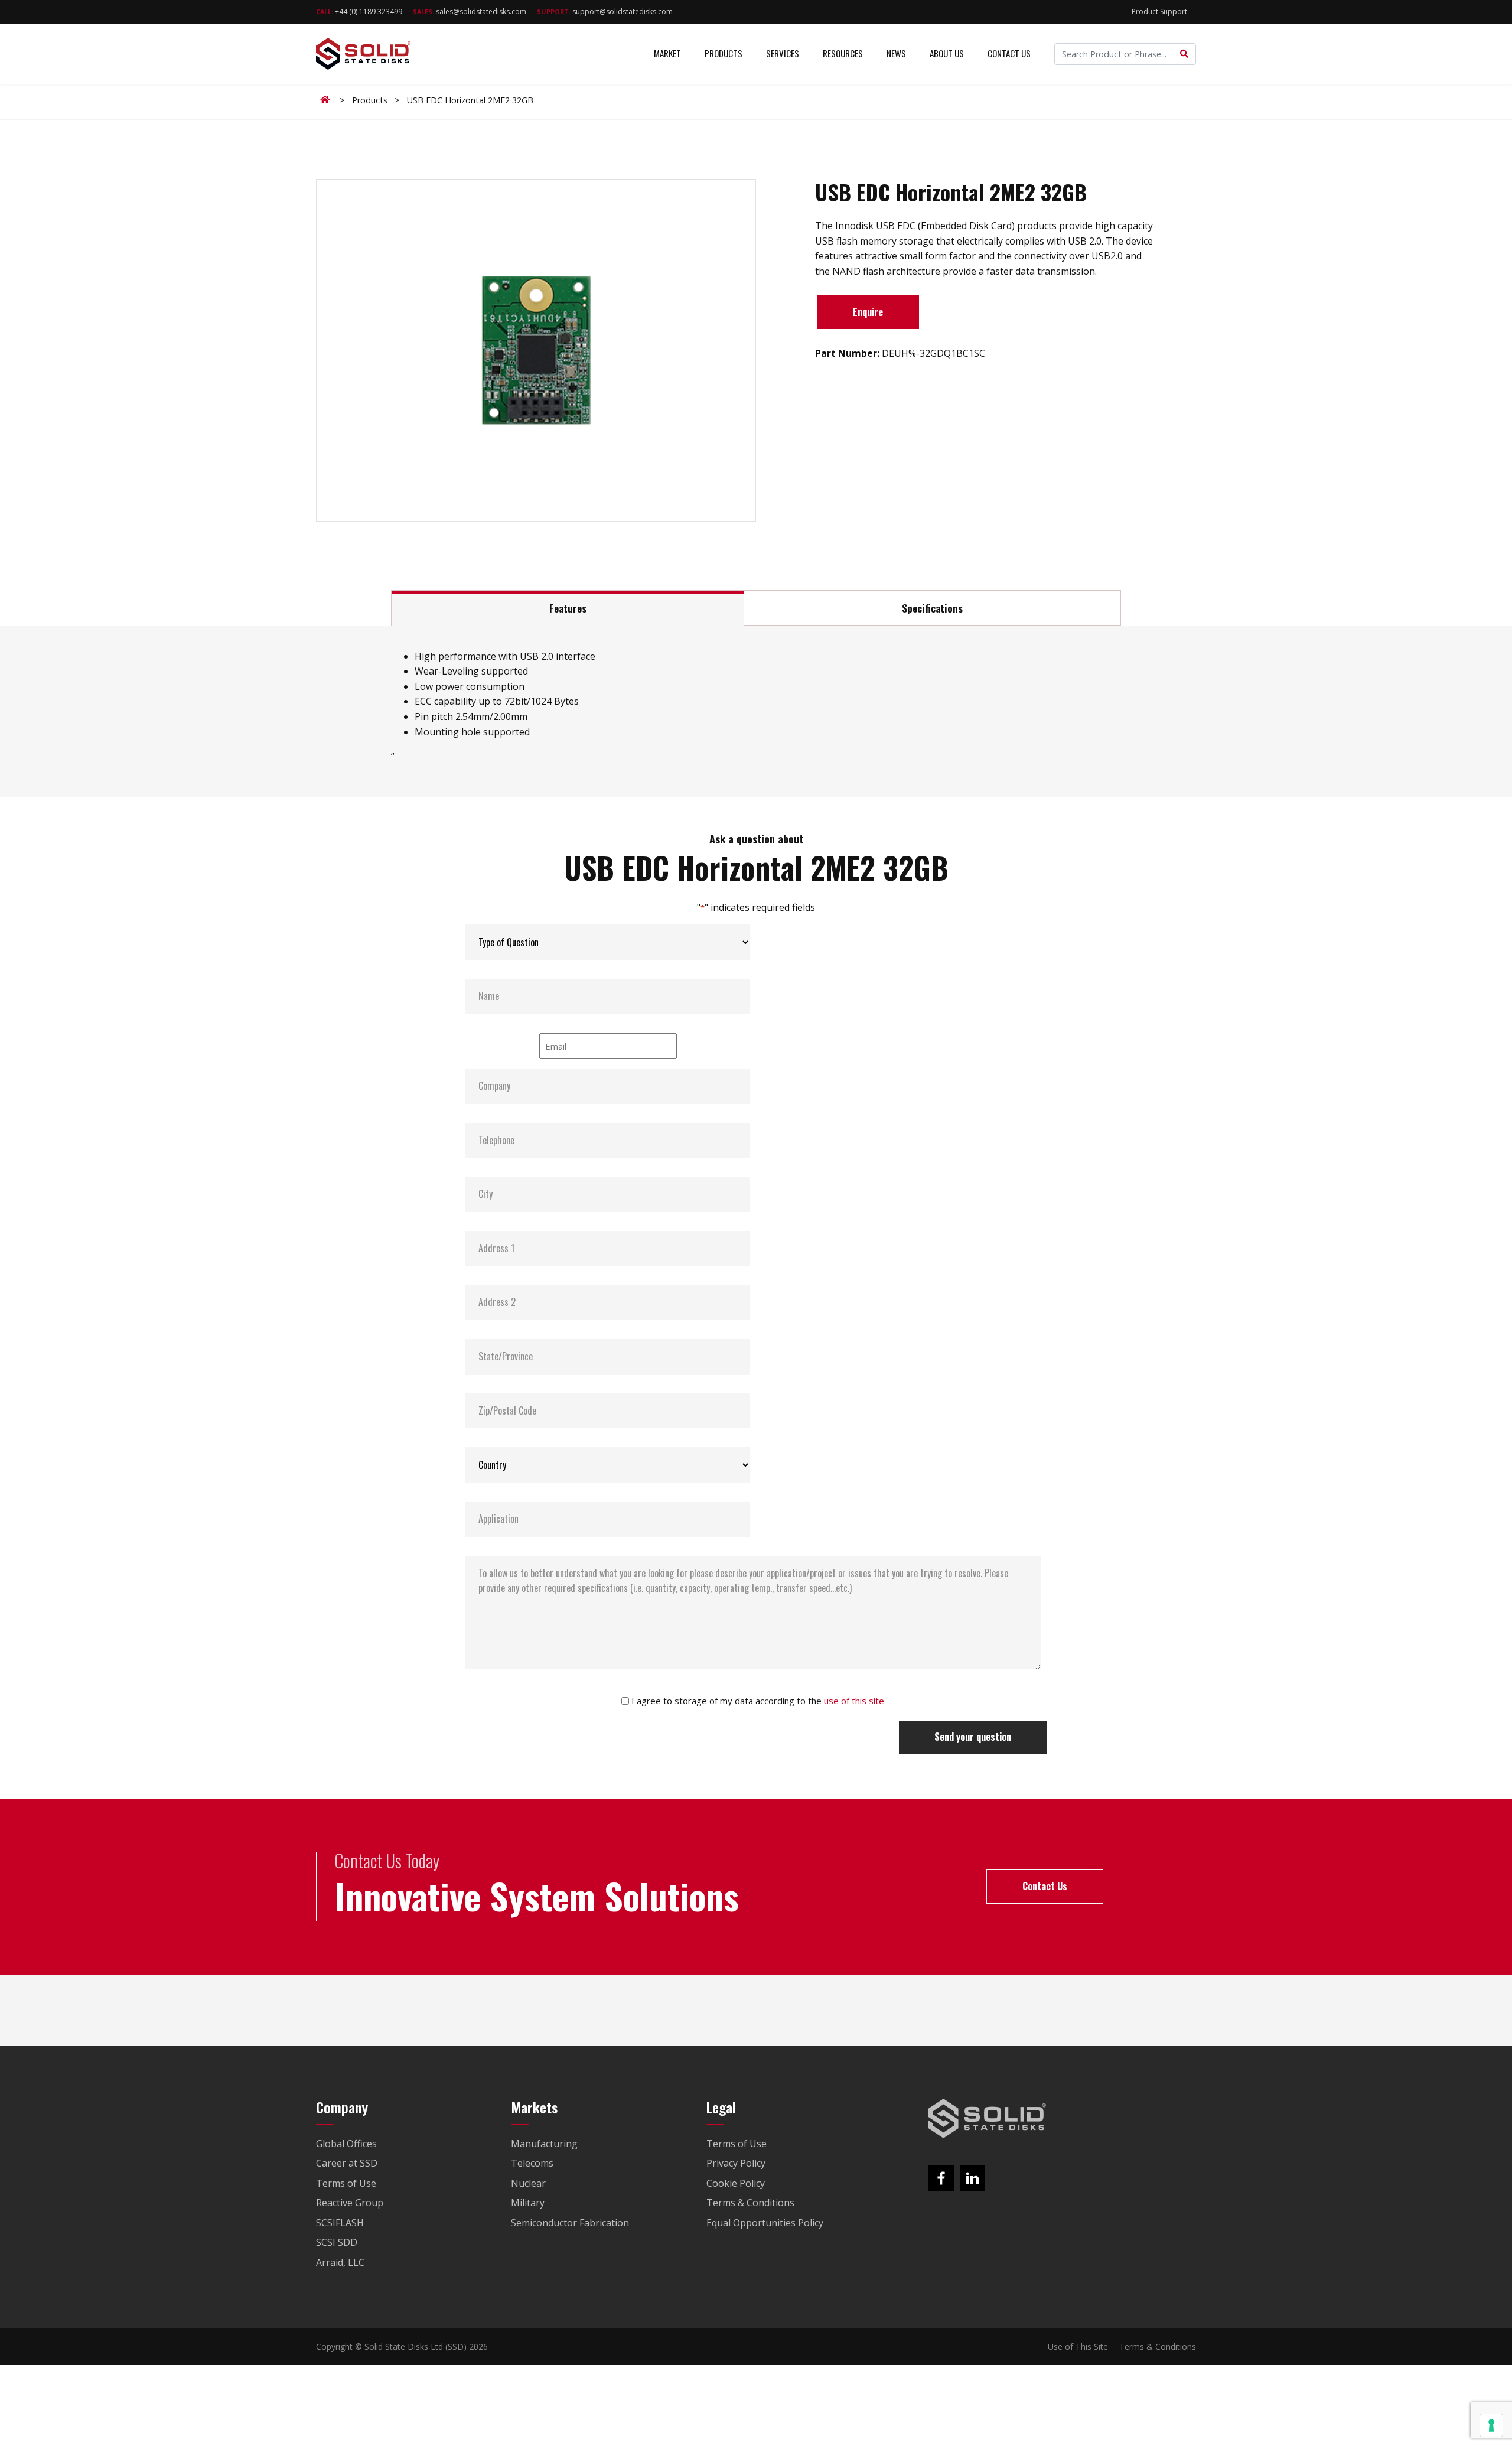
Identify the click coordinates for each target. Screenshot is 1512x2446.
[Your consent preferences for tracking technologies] (1491, 2425)
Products (724, 53)
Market (667, 53)
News (896, 53)
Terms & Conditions (1158, 2346)
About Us (947, 53)
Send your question (973, 1737)
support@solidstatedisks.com (605, 12)
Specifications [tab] (932, 608)
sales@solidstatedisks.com (470, 12)
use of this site (854, 1701)
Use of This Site (1078, 2346)
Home (327, 100)
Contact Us (1009, 53)
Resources (843, 53)
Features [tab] (568, 608)
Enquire (868, 312)
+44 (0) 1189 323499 (359, 12)
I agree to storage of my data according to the (758, 1701)
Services (783, 53)
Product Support (1159, 12)
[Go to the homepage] (988, 2119)
